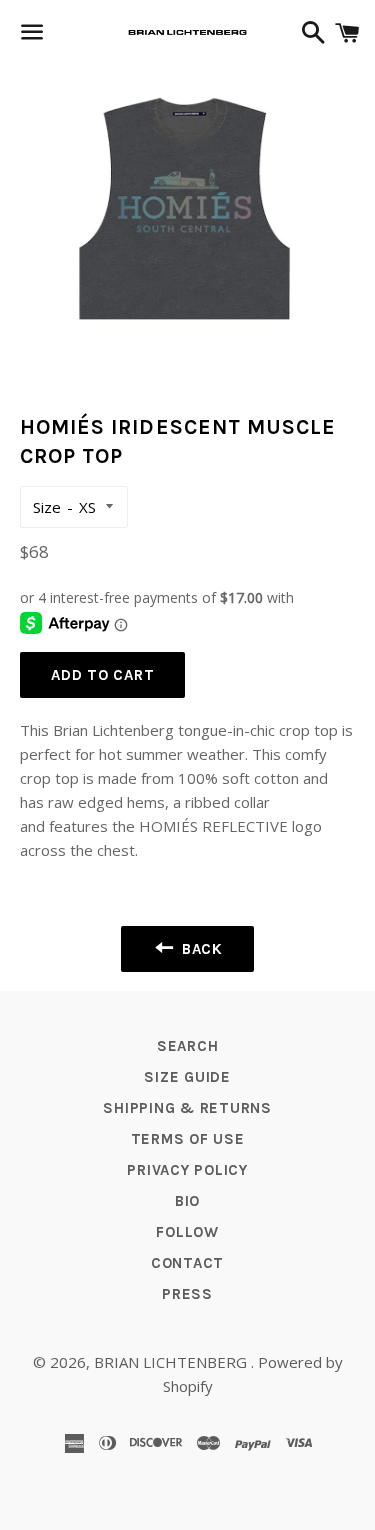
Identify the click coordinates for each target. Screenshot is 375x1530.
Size (47, 507)
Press (187, 1294)
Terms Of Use (188, 1139)
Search (188, 1046)
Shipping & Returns (187, 1108)
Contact (187, 1263)
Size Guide (187, 1077)
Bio (187, 1201)
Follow (187, 1232)
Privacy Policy (187, 1170)
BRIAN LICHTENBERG (172, 1362)
